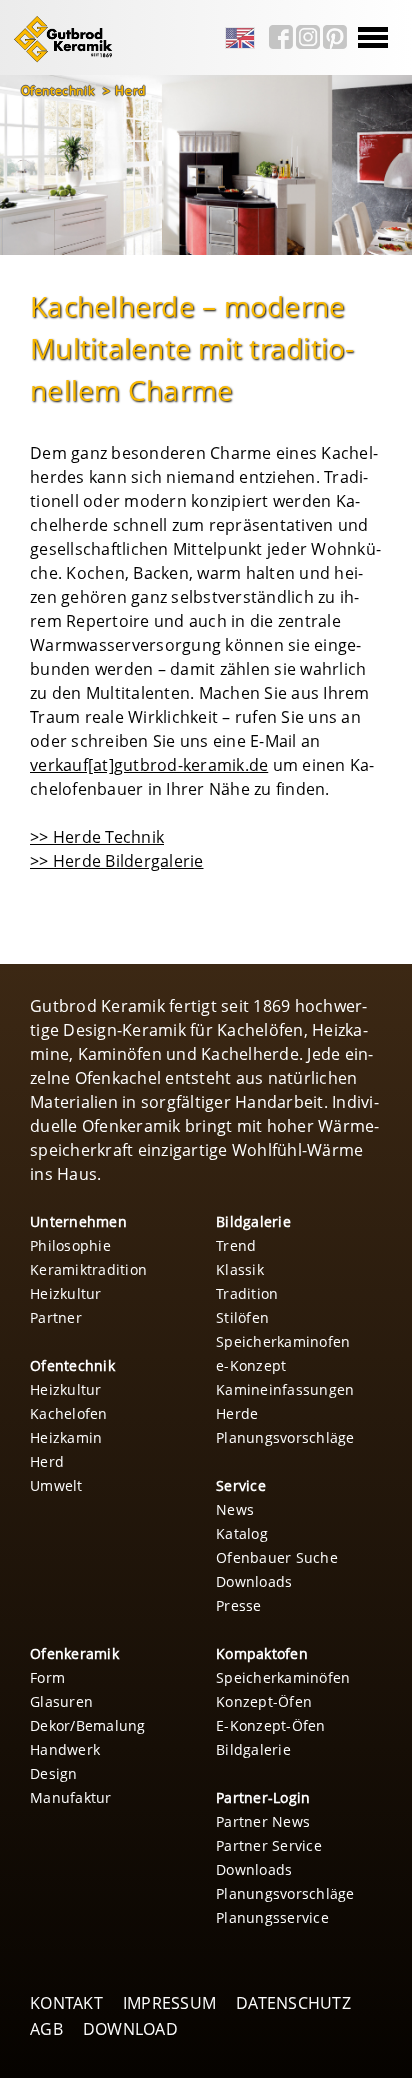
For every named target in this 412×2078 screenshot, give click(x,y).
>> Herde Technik (97, 837)
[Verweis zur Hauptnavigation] (59, 59)
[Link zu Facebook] (281, 37)
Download (130, 2029)
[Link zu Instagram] (308, 37)
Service (241, 1485)
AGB (46, 2029)
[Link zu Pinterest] (335, 37)
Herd (130, 90)
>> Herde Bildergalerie (117, 861)
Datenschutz (293, 2003)
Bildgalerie (253, 1221)
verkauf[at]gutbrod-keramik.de (149, 765)
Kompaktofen (262, 1653)
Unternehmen (78, 1221)
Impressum (169, 2003)
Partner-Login (263, 1797)
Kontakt (66, 2003)
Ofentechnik (59, 90)
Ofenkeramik (74, 1653)
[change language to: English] (240, 38)
